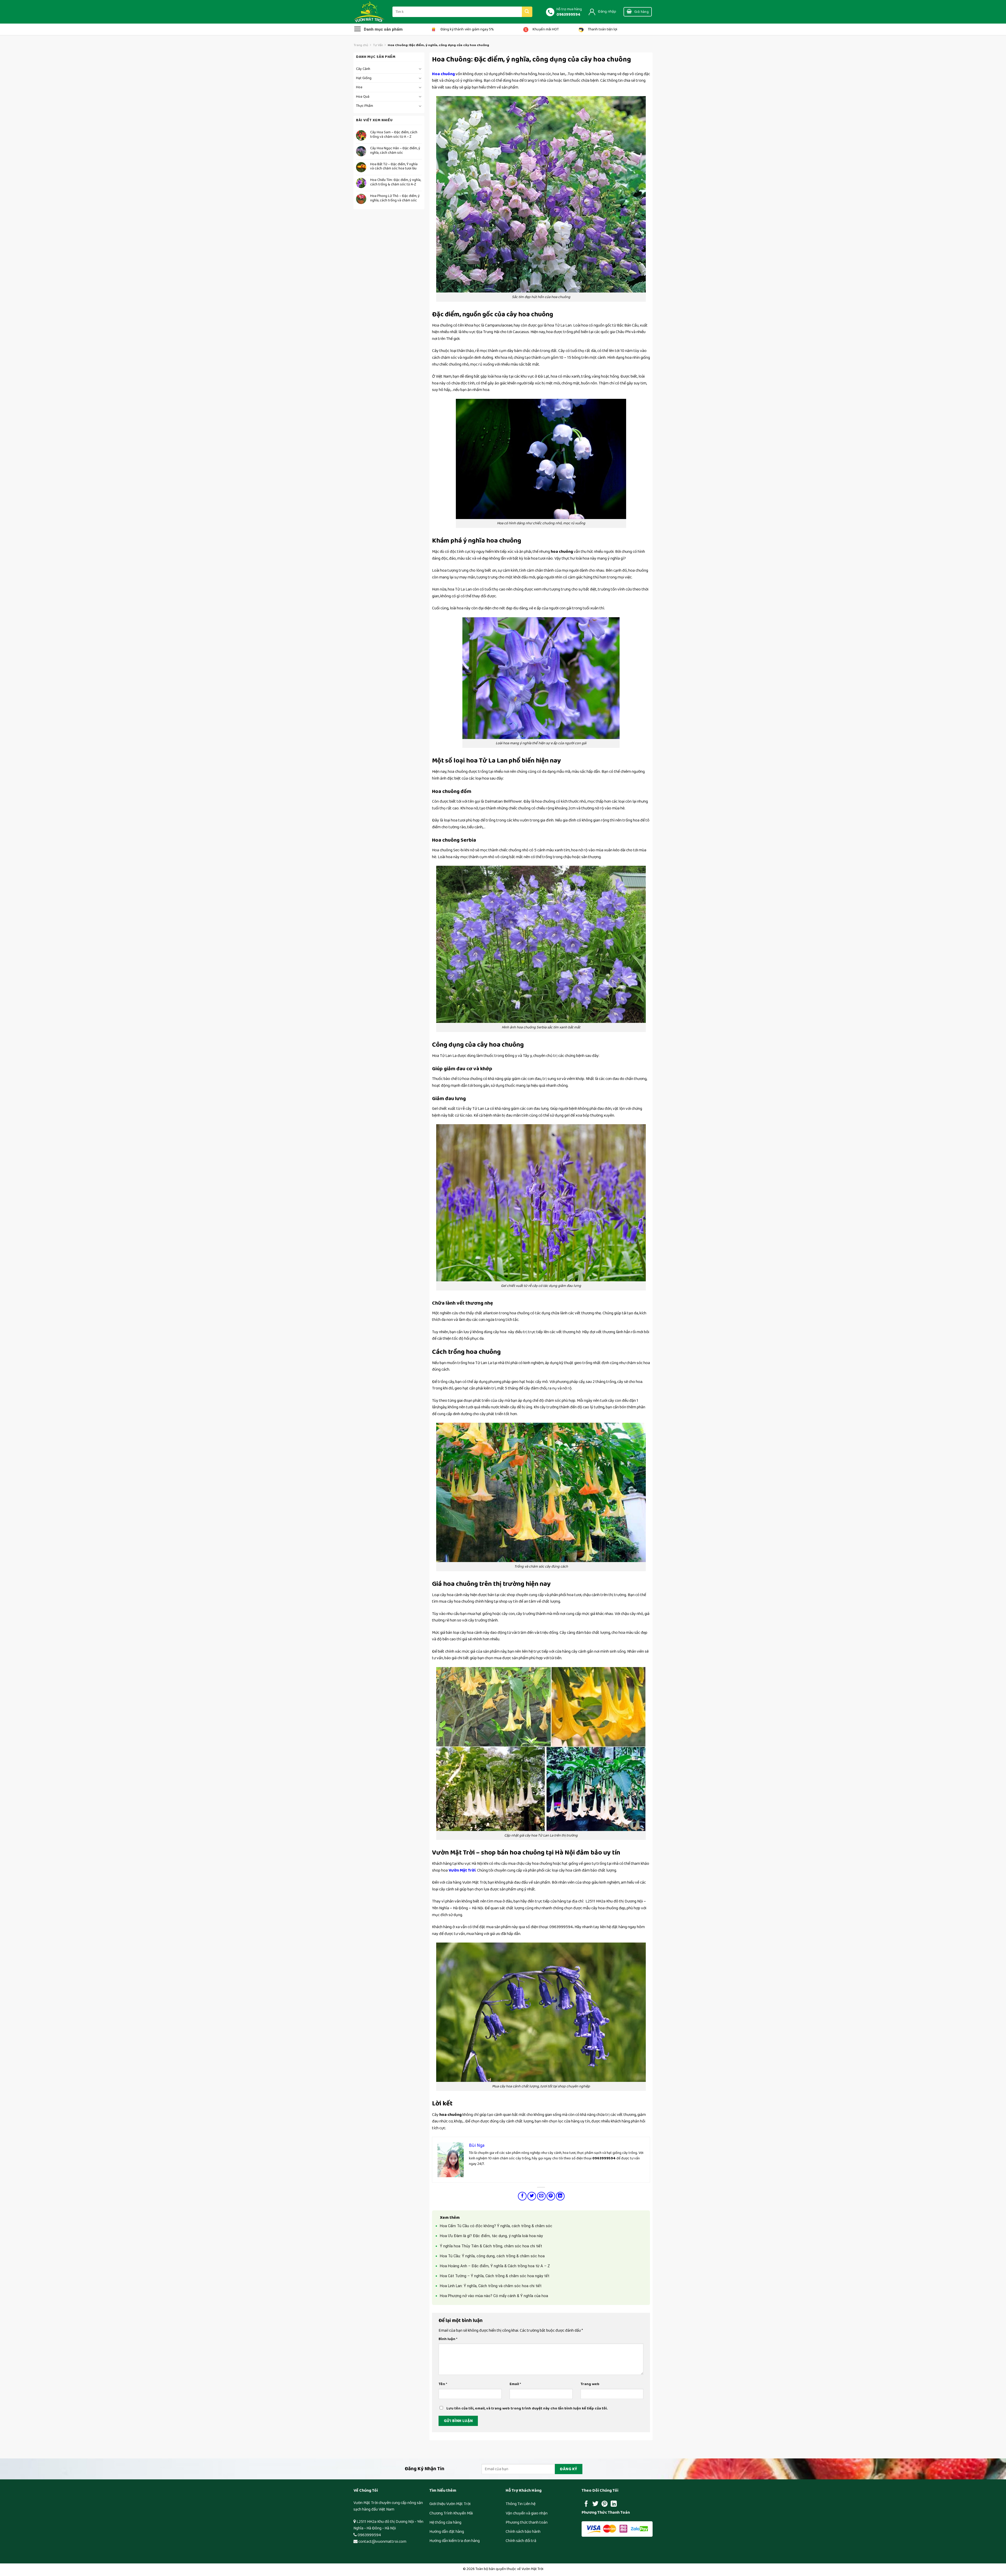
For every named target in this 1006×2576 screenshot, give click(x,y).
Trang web (590, 2384)
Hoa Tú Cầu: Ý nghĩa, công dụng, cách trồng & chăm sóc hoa (492, 2256)
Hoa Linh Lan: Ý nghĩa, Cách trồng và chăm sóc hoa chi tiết (491, 2286)
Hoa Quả (363, 97)
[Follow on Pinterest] (605, 2504)
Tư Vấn (378, 45)
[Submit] (527, 12)
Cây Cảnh (363, 69)
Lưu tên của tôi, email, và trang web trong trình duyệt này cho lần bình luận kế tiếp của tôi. (527, 2408)
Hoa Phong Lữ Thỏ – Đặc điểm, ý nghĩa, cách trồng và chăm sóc (395, 198)
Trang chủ (361, 45)
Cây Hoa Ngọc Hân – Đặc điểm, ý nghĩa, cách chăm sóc (395, 151)
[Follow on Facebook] (586, 2504)
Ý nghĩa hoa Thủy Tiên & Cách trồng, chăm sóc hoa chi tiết (491, 2246)
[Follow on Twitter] (595, 2504)
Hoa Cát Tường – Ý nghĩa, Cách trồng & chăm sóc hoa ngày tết (495, 2276)
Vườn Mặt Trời (462, 1870)
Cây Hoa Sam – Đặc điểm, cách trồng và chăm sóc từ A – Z (394, 135)
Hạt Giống (364, 78)
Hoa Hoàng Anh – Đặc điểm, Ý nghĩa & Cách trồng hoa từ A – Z (495, 2266)
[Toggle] (420, 69)
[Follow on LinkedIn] (614, 2504)
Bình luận (448, 2339)
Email (515, 2384)
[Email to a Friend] (541, 2196)
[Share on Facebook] (522, 2196)
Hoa (359, 87)
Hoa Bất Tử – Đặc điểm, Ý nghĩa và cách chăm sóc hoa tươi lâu (394, 167)
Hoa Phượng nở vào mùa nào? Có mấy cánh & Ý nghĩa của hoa (494, 2296)
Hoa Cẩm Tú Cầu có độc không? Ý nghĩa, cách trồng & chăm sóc (496, 2226)
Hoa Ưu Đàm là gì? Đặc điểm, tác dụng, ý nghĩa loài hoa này (491, 2236)
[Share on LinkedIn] (560, 2196)
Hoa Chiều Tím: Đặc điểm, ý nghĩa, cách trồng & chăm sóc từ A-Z (396, 182)
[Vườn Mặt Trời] (369, 12)
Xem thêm (450, 2218)
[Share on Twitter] (532, 2196)
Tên (443, 2384)
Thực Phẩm (365, 106)
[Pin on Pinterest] (551, 2196)
